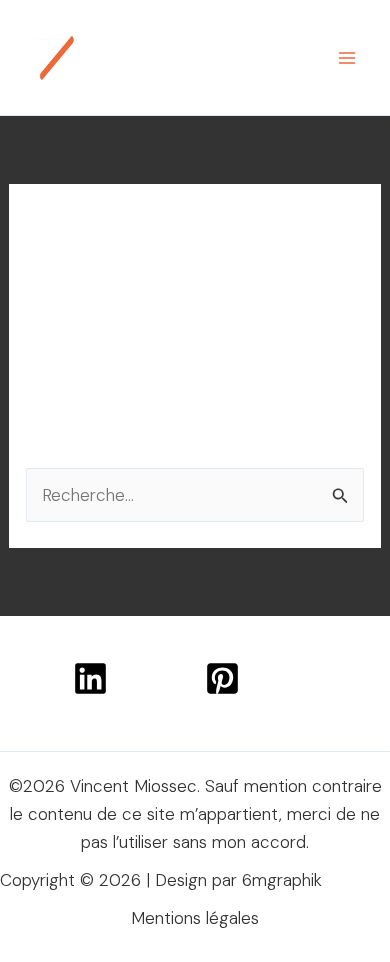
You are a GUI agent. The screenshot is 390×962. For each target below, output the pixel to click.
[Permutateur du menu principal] (348, 58)
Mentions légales (195, 918)
